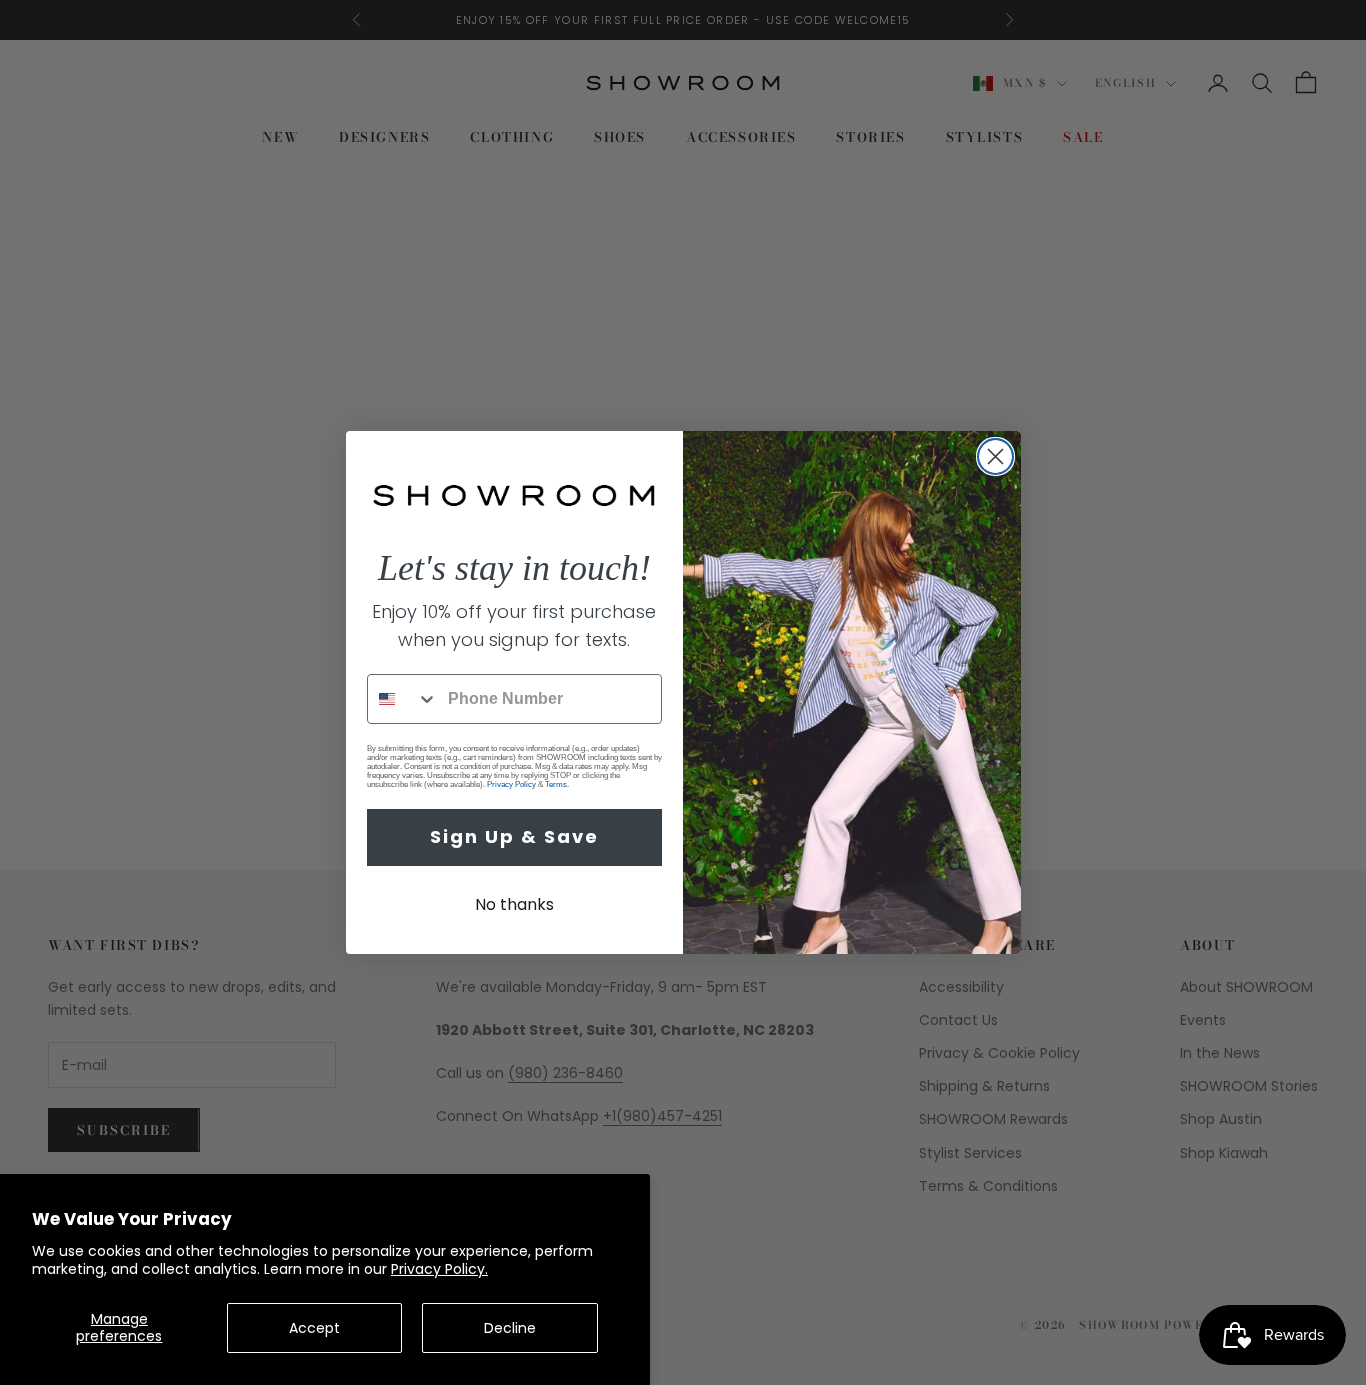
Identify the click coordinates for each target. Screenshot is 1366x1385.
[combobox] (403, 699)
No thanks (514, 904)
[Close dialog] (995, 456)
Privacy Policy (511, 784)
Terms (556, 784)
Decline (510, 1328)
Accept (314, 1328)
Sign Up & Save (514, 836)
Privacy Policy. (439, 1269)
